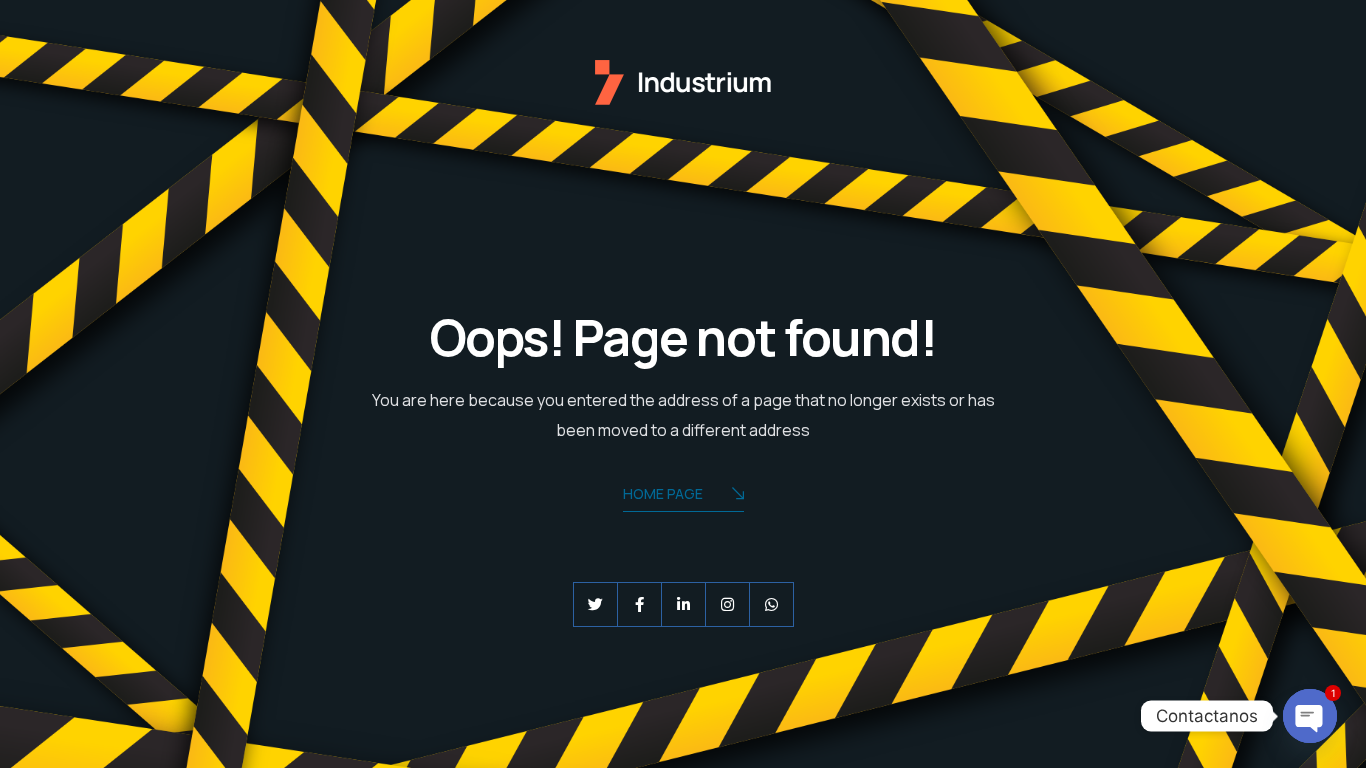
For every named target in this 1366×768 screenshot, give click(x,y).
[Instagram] (727, 604)
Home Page (663, 493)
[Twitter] (595, 604)
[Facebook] (639, 604)
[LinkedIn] (683, 604)
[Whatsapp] (771, 604)
